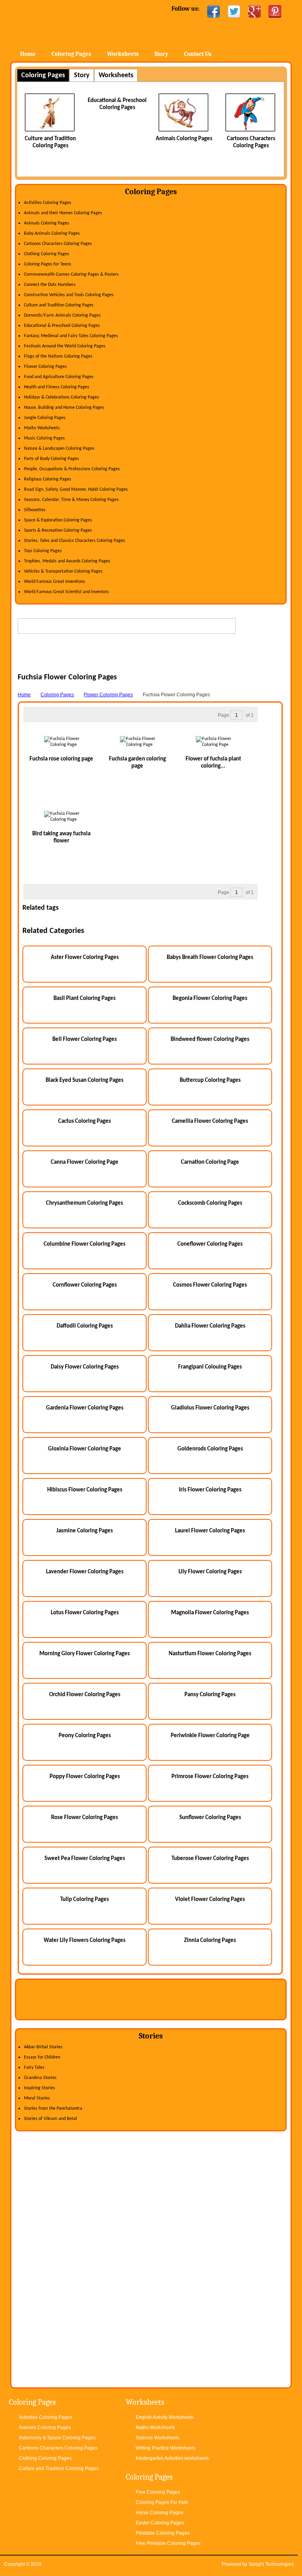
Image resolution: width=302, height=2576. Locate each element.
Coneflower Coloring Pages (210, 1244)
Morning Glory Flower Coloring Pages (85, 1654)
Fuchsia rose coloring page (61, 759)
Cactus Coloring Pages (85, 1121)
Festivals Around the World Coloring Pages (65, 346)
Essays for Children (42, 2057)
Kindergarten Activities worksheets (172, 2458)
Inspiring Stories (40, 2088)
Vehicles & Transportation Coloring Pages (63, 571)
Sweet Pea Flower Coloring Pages (85, 1859)
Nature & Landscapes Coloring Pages (59, 449)
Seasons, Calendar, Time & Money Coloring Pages (71, 500)
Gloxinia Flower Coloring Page (85, 1449)
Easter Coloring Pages (160, 2523)
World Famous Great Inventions (54, 582)
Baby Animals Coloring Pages (52, 234)
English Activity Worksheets (165, 2417)
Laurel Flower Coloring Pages (210, 1531)
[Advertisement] (152, 661)
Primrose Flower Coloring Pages (210, 1777)
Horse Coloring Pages (159, 2513)
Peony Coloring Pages (85, 1736)
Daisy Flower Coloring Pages (85, 1367)
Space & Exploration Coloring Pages (58, 520)
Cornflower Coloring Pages (85, 1285)
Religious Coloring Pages (48, 479)
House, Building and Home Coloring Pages (64, 408)
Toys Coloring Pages (43, 551)
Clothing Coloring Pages (47, 254)
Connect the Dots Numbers (50, 285)
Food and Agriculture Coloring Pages (59, 377)
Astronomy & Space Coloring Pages (57, 2438)
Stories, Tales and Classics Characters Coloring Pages (75, 541)
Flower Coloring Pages (45, 367)
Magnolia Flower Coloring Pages (210, 1613)
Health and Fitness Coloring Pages (57, 387)
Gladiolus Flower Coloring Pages (210, 1408)
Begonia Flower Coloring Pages (210, 999)
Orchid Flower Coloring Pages (85, 1695)
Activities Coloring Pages (48, 203)
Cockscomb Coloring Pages (210, 1203)
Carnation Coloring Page (210, 1162)
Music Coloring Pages (44, 438)
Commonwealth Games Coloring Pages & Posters (71, 274)
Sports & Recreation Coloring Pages (58, 530)
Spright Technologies (271, 2564)
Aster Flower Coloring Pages (85, 958)
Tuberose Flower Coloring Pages (210, 1859)
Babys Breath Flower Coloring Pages (210, 958)
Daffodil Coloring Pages (85, 1326)
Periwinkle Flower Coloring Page (210, 1736)
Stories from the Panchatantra (53, 2109)
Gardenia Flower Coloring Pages (85, 1408)
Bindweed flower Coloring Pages (210, 1039)
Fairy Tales (34, 2068)
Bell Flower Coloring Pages (85, 1039)
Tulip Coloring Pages (85, 1900)
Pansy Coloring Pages (210, 1695)
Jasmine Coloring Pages (85, 1531)
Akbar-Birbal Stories (43, 2047)
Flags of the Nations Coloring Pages (58, 356)
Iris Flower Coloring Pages (210, 1490)
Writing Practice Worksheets (166, 2448)
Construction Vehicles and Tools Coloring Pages (69, 295)
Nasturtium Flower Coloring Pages (210, 1654)
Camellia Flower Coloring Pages (210, 1121)
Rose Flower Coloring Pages (85, 1818)
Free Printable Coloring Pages (168, 2543)
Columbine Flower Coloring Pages (85, 1244)
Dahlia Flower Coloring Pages (210, 1326)
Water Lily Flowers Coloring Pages (85, 1941)
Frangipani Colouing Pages (210, 1367)
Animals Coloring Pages (184, 139)
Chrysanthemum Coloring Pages (85, 1203)
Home (74, 23)
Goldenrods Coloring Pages (210, 1449)
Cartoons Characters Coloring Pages (58, 244)
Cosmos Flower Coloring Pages (210, 1285)
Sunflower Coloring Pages (210, 1818)
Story (161, 54)
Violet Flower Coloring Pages (210, 1900)
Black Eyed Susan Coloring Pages (85, 1080)
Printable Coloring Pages (163, 2533)
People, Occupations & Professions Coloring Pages (72, 469)
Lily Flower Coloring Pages (210, 1572)
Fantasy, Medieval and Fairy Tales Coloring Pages (71, 336)
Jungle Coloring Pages (45, 418)
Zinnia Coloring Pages (210, 1941)
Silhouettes (35, 510)
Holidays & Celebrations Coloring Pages (62, 397)
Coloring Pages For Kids (162, 2502)
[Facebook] (214, 11)
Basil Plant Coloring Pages (85, 999)
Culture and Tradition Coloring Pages (59, 305)
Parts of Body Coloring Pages (52, 459)
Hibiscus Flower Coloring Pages (85, 1490)
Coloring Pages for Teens (48, 264)
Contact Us (198, 54)
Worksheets (123, 54)
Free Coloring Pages (158, 2492)
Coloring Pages (71, 54)
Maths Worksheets (42, 428)
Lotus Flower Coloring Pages (85, 1613)
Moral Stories (37, 2098)
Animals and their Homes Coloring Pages (63, 213)
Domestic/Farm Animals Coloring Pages (62, 315)
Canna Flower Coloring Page (85, 1162)
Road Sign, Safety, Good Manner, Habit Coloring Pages (76, 490)
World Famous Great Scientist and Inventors (66, 592)
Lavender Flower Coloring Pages (85, 1572)
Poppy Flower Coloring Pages (85, 1777)
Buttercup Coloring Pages (210, 1080)
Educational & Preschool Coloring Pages (62, 326)
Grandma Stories (40, 2078)
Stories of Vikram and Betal (51, 2119)
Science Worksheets (157, 2438)
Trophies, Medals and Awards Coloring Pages (67, 561)
